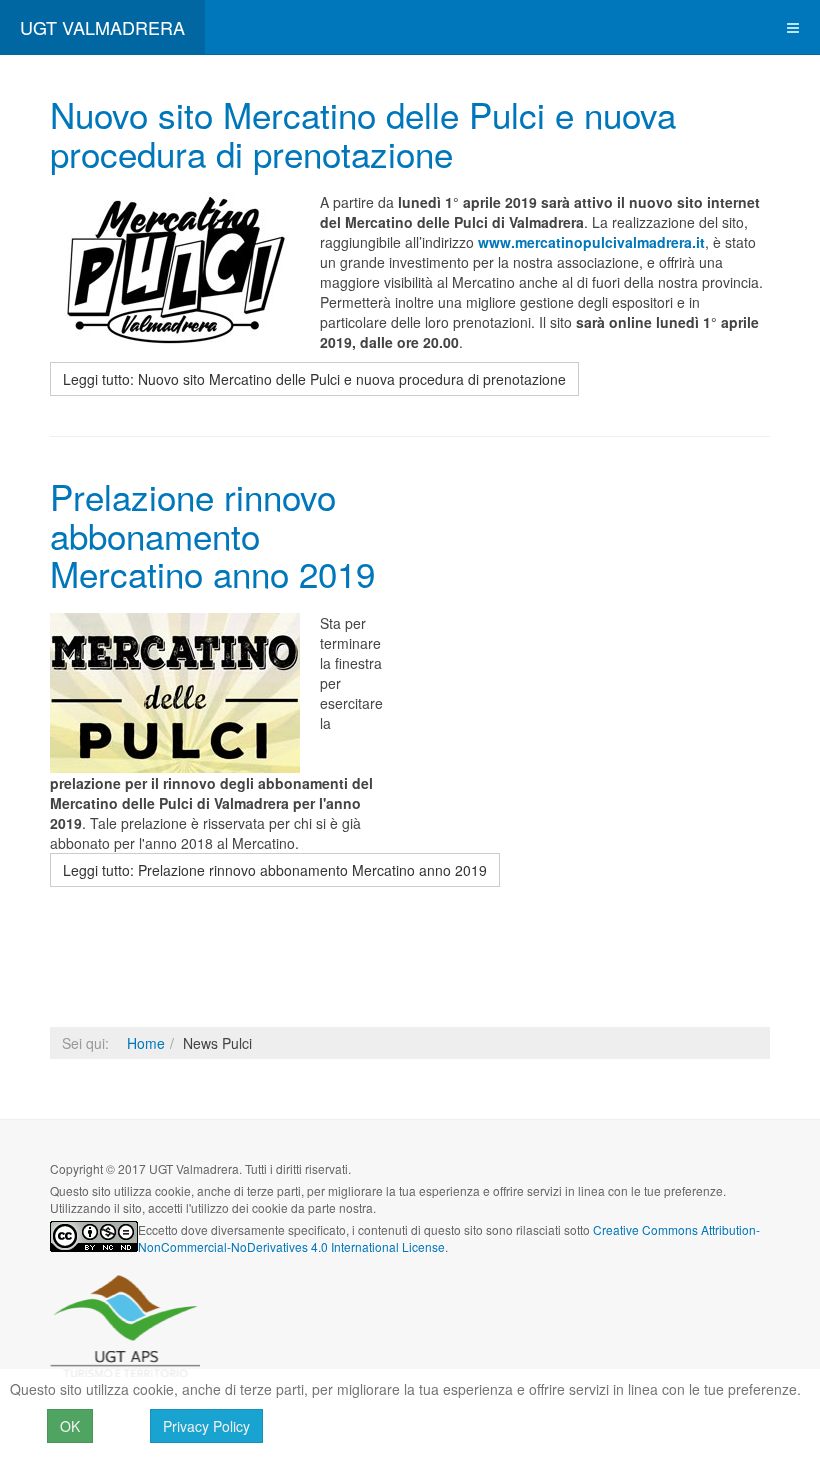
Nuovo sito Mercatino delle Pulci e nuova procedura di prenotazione (363, 133)
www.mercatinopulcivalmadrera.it (591, 242)
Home (146, 1043)
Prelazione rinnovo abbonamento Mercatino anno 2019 (212, 534)
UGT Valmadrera (125, 1326)
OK (70, 1426)
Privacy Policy (206, 1426)
